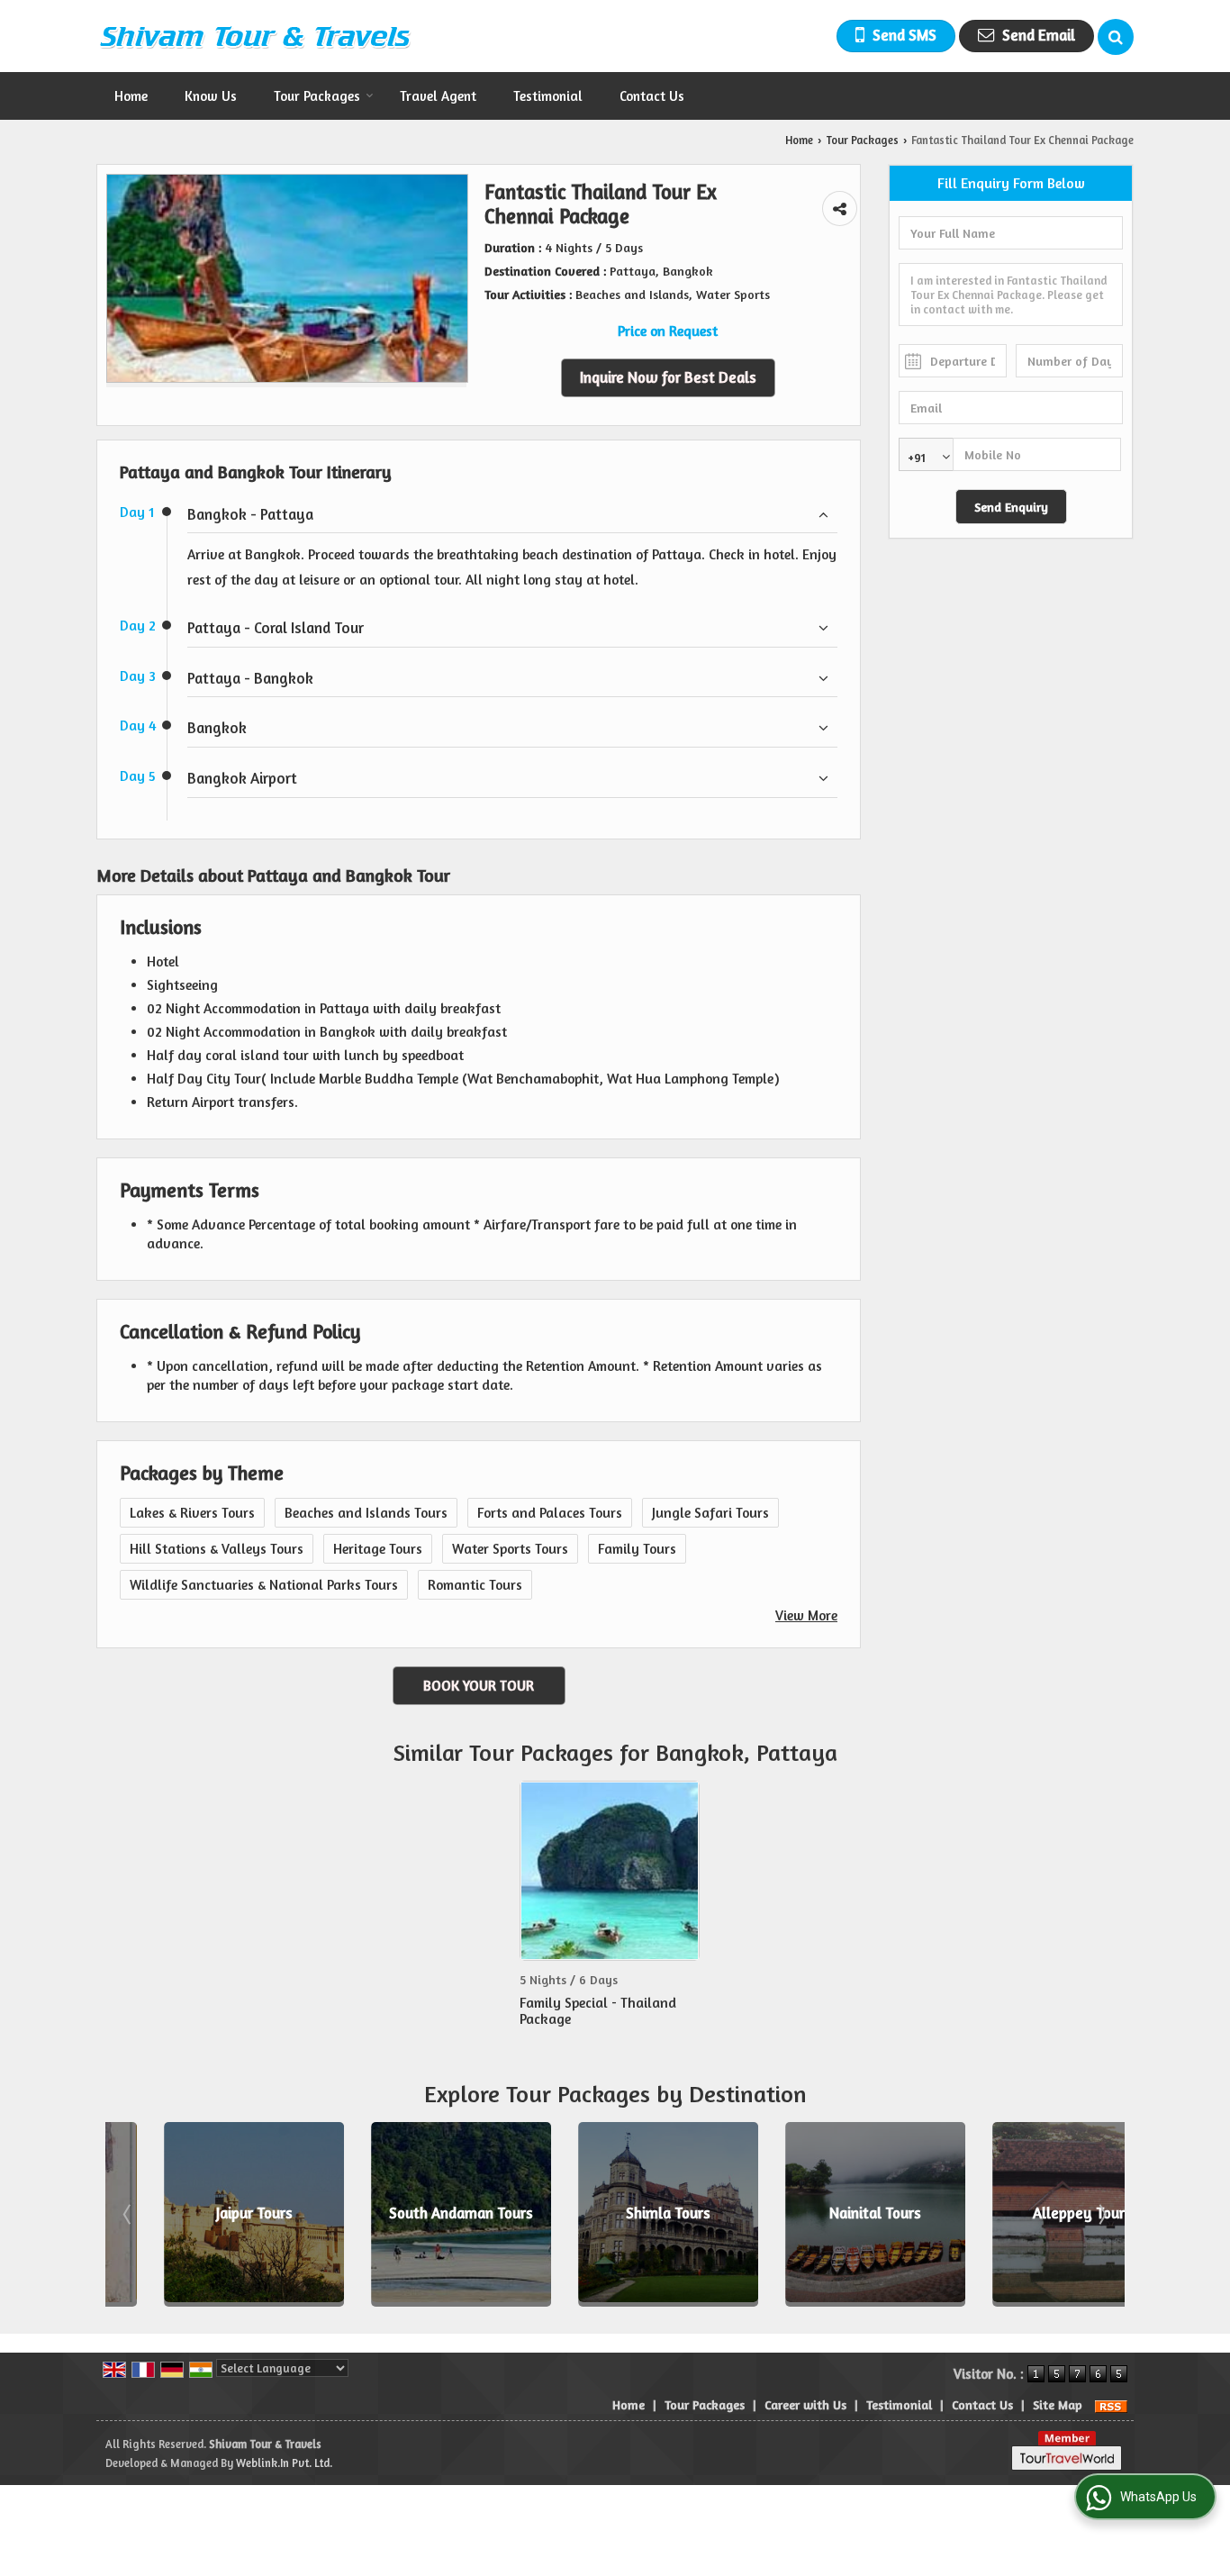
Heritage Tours (378, 1549)
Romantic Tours (475, 1585)
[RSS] (1111, 2404)
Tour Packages (317, 96)
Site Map (1058, 2404)
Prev (129, 2214)
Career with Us (805, 2404)
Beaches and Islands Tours (366, 1513)
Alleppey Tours (1030, 2214)
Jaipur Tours (202, 2214)
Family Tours (637, 1549)
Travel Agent (438, 96)
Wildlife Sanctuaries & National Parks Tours (264, 1585)
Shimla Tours (616, 2214)
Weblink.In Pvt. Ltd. (284, 2463)
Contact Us (652, 96)
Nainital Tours (823, 2214)
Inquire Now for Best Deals (668, 377)
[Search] (1116, 37)
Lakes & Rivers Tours (192, 1513)
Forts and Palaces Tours (550, 1513)
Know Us (211, 96)
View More (806, 1615)
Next (1101, 2214)
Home (131, 96)
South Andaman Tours (409, 2214)
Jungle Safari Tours (710, 1513)
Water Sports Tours (510, 1549)
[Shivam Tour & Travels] (255, 36)
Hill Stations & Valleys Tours (217, 1549)
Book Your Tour (479, 1686)
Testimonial (548, 96)
